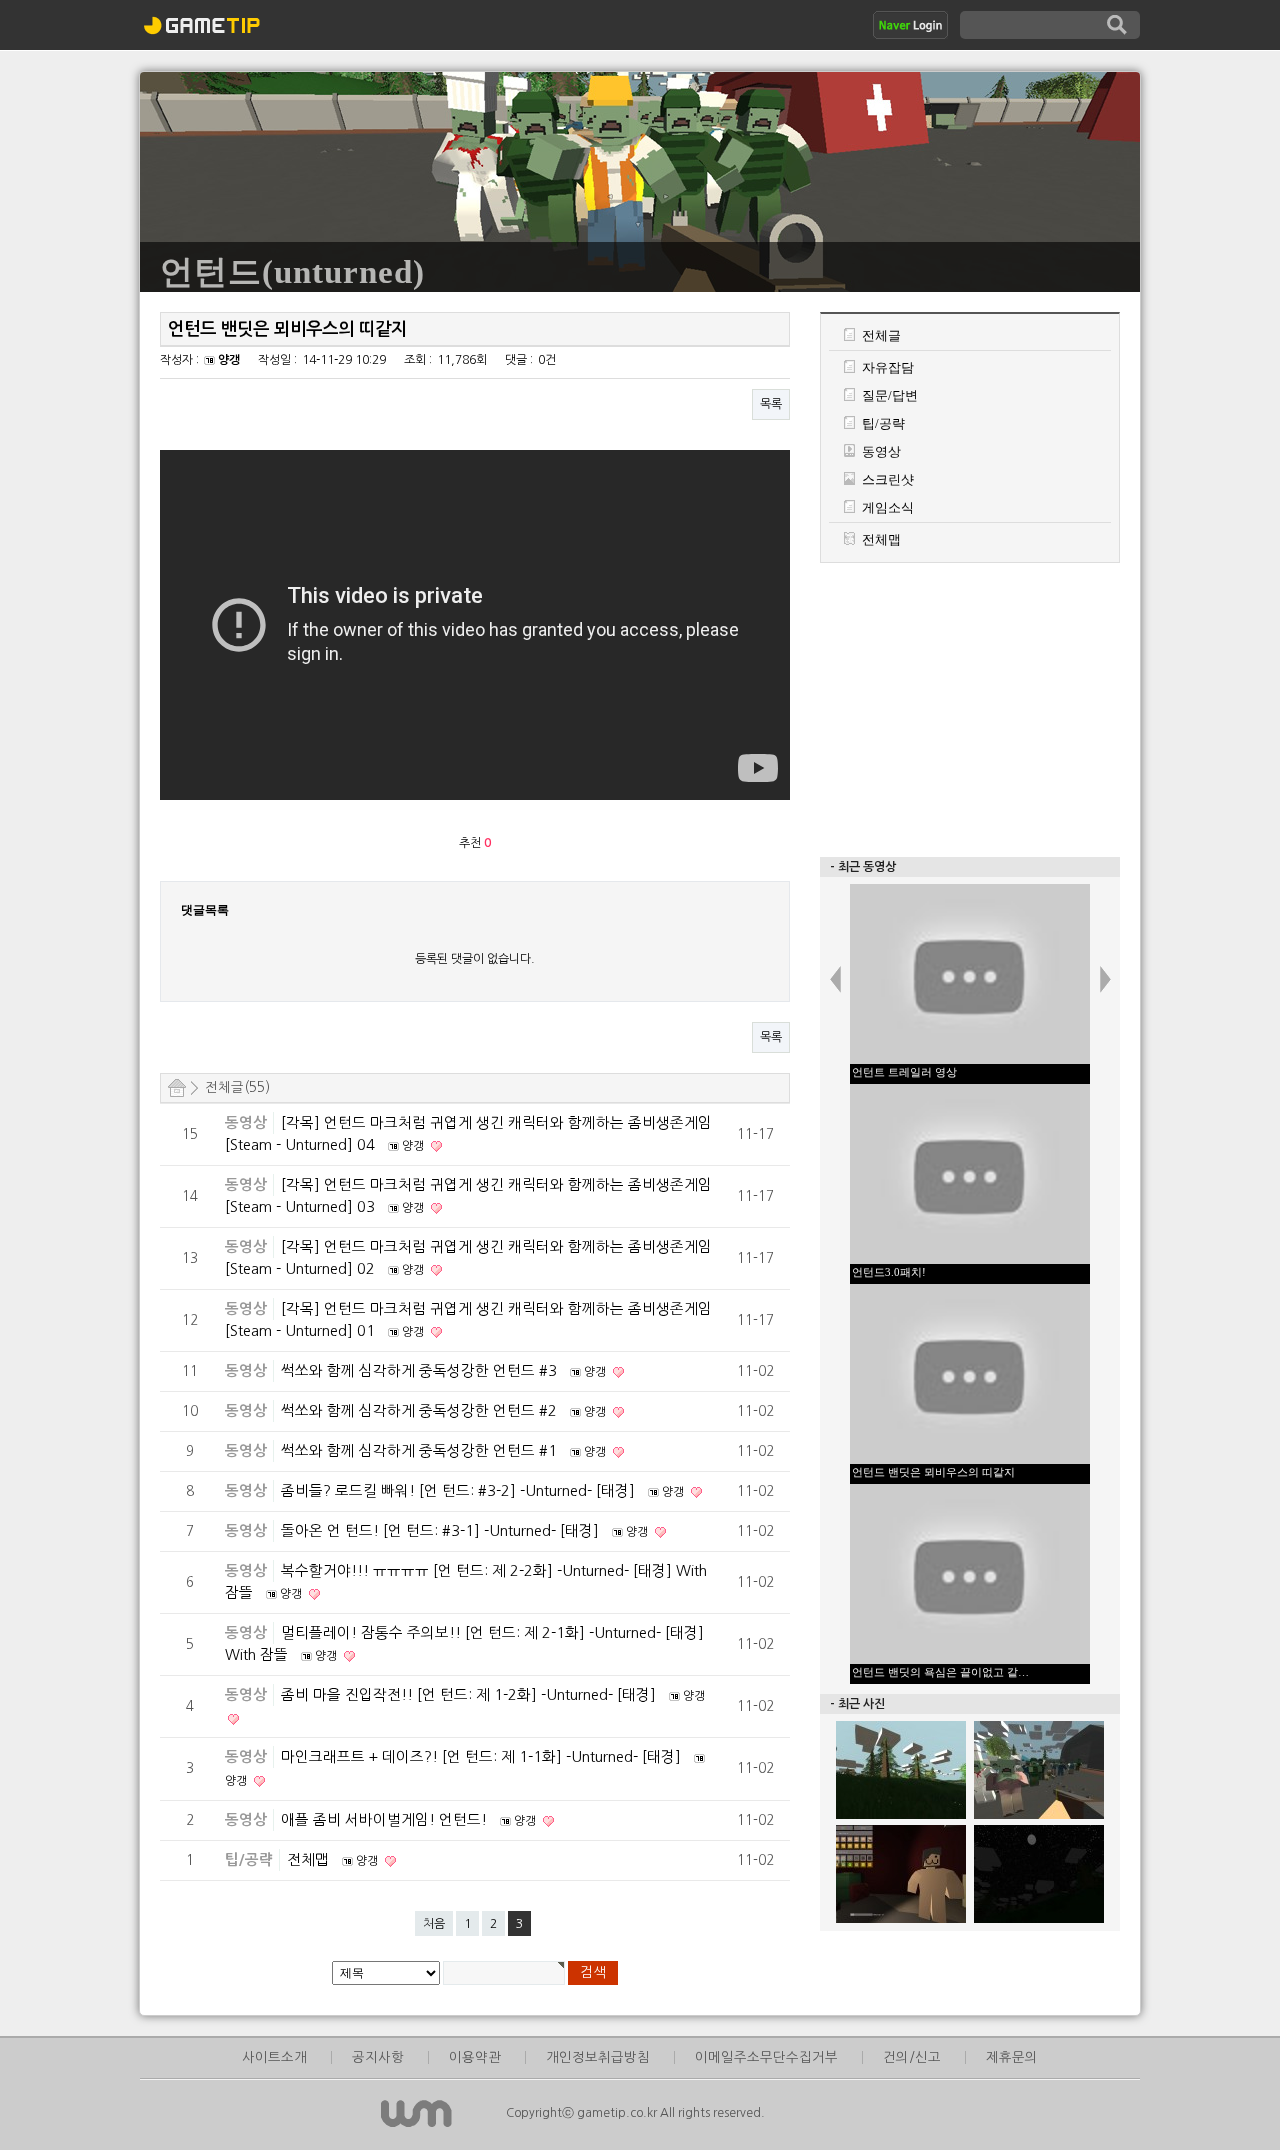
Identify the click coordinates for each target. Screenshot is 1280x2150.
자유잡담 (888, 367)
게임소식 (888, 507)
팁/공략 (249, 1860)
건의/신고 (912, 2057)
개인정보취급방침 (598, 2057)
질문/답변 (890, 395)
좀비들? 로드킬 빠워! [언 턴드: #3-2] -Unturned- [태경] (460, 1490)
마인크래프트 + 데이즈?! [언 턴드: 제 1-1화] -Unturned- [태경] (483, 1756)
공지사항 (378, 2057)
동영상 (246, 1123)
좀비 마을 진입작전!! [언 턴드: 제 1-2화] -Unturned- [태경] (470, 1694)
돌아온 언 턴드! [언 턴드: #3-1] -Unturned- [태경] (442, 1530)
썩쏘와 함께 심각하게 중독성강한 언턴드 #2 (421, 1410)
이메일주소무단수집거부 (766, 2057)
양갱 (229, 360)
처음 (434, 1924)
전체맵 (310, 1859)
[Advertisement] (970, 708)
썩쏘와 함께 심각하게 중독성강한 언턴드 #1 (421, 1450)
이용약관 (475, 2057)
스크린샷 (888, 479)
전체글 (881, 335)
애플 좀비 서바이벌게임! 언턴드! (386, 1819)
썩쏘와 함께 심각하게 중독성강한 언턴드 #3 (421, 1370)
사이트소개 (274, 2057)
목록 (771, 404)
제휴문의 (1012, 2057)
